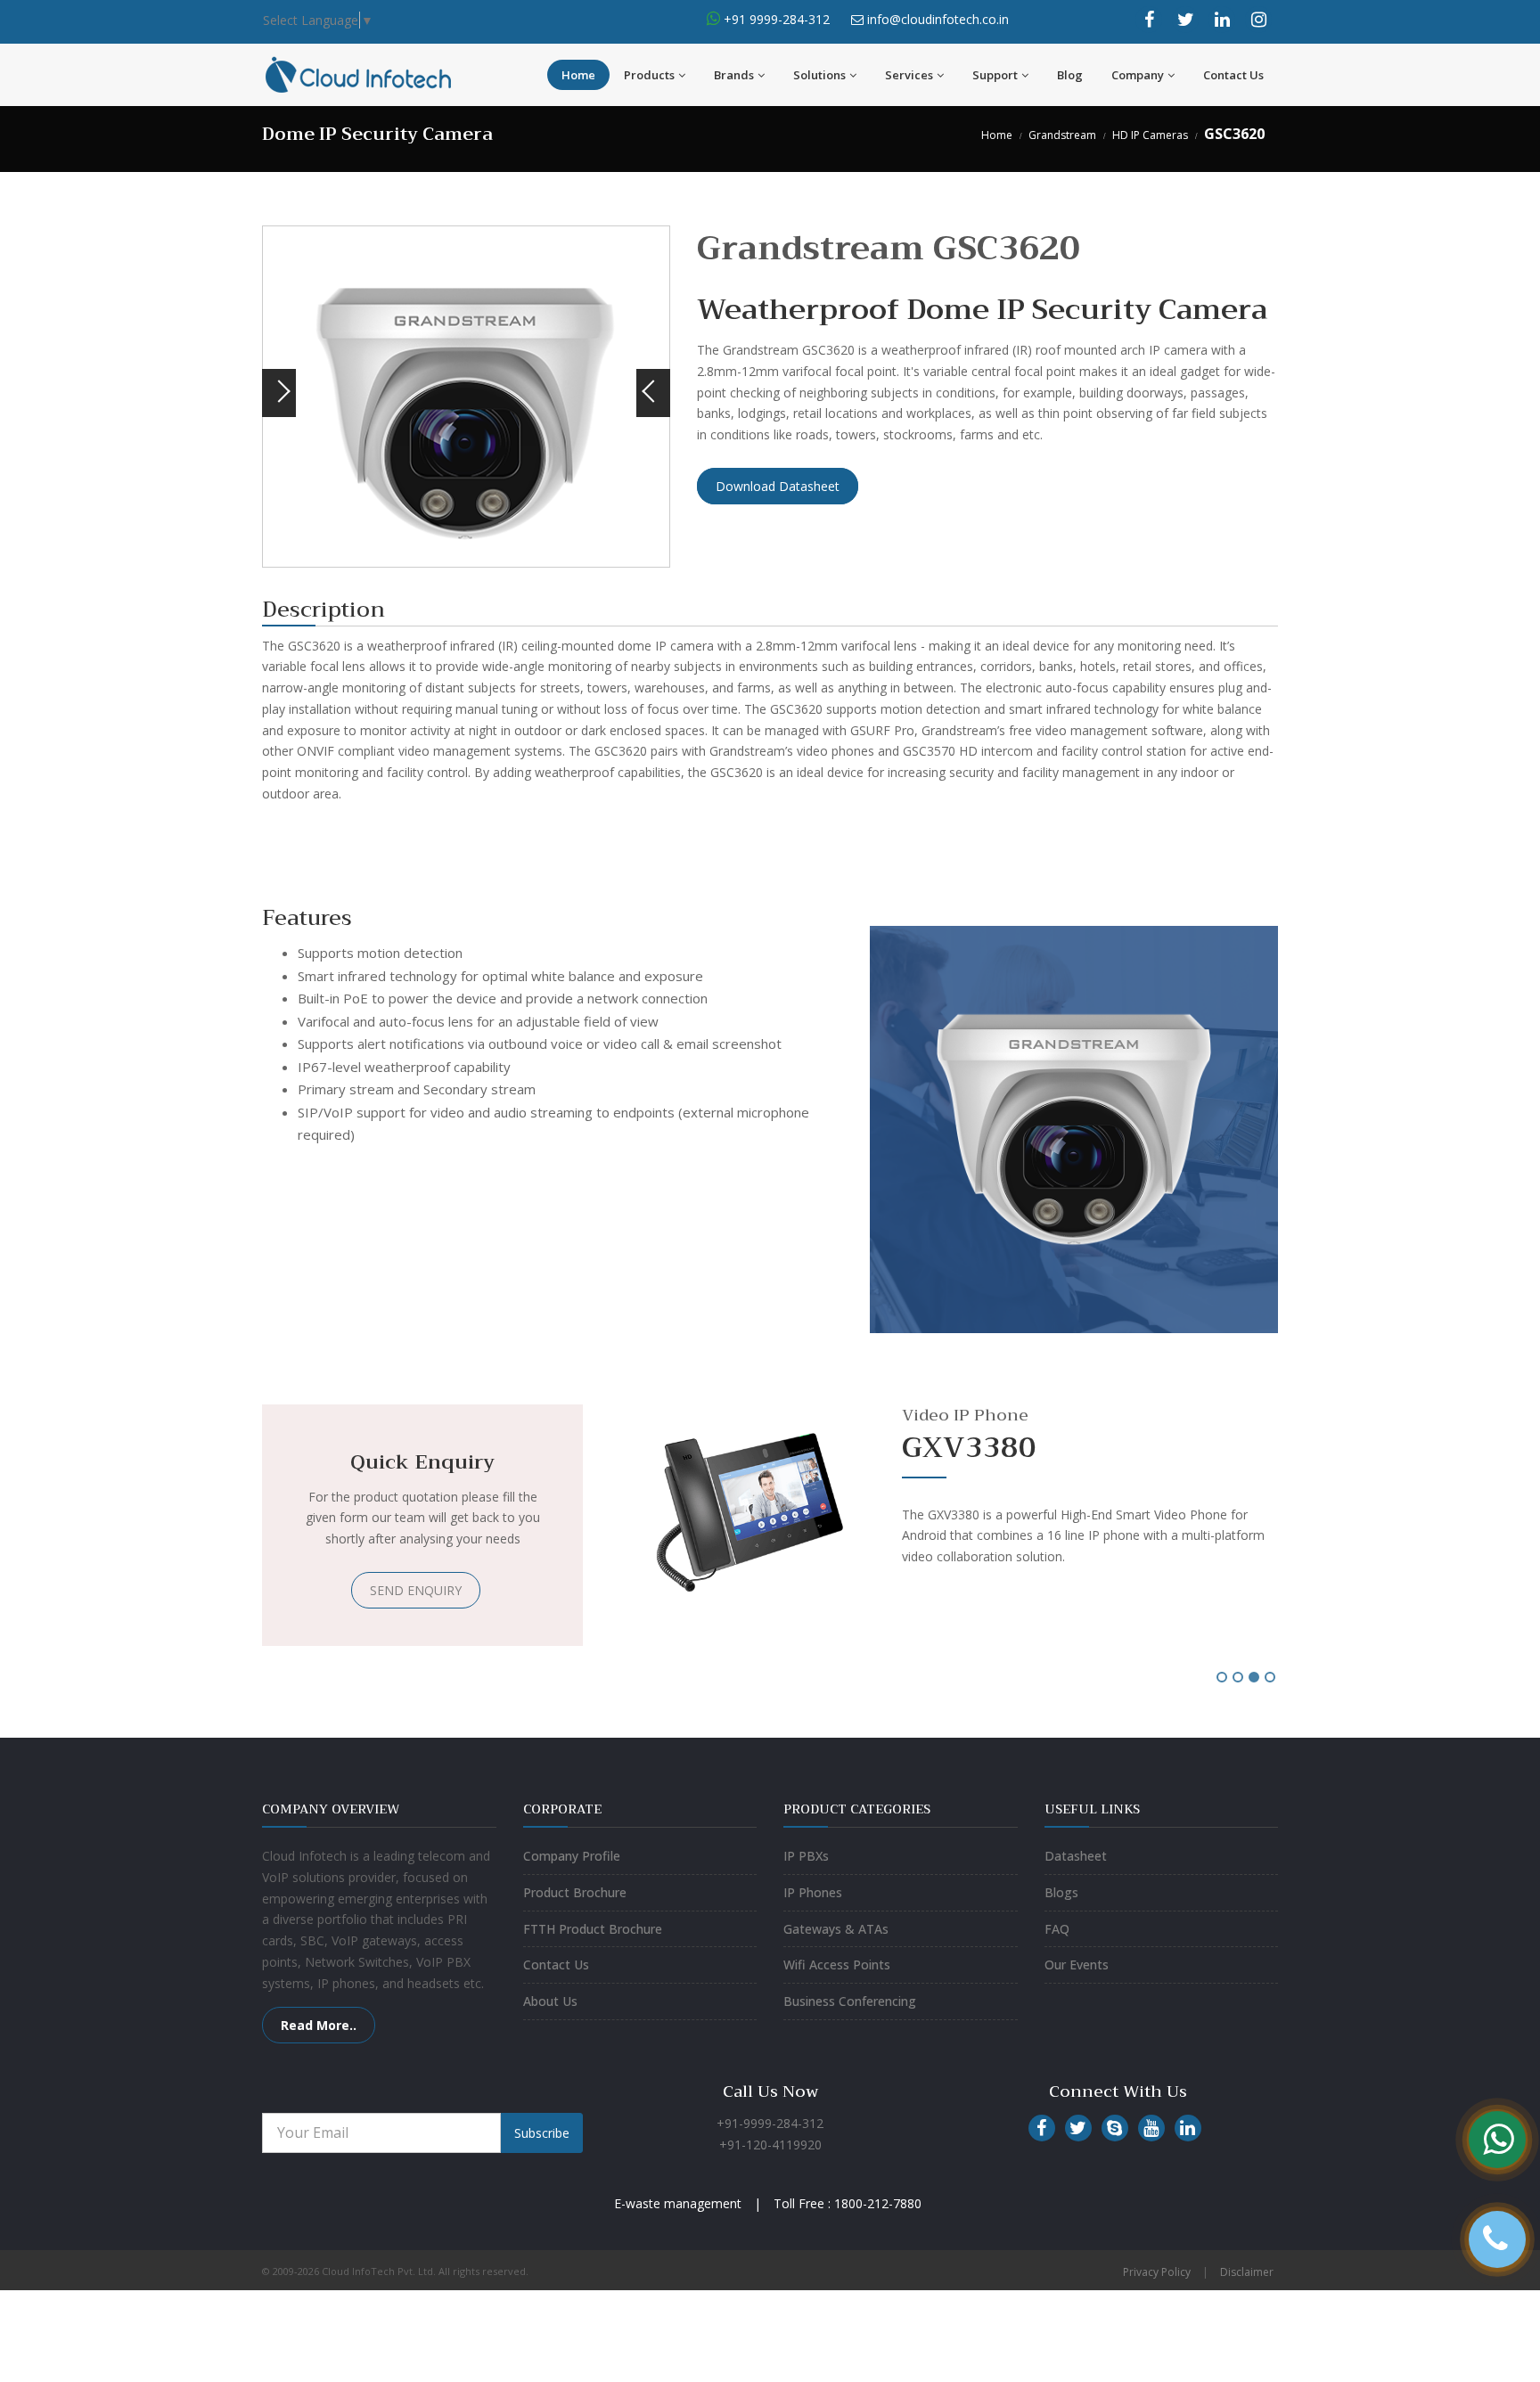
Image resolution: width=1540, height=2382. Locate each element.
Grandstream (1062, 135)
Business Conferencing (850, 2001)
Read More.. (319, 2025)
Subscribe (542, 2133)
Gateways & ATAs (836, 1929)
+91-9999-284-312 (770, 2123)
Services (909, 75)
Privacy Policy (1157, 2272)
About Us (550, 2001)
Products (649, 75)
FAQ (1057, 1929)
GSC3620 (1234, 134)
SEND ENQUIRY (416, 1590)
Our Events (1077, 1965)
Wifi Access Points (837, 1965)
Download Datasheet (778, 486)
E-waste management (678, 2203)
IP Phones (813, 1892)
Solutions (819, 75)
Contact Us (1233, 75)
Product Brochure (575, 1892)
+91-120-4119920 (770, 2145)
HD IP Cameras (1150, 135)
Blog (1070, 75)
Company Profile (572, 1856)
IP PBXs (806, 1856)
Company (1138, 75)
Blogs (1061, 1892)
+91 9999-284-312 (775, 19)
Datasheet (1076, 1856)
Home (578, 75)
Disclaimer (1247, 2272)
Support (995, 75)
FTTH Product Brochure (593, 1929)
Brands (734, 75)
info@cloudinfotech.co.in (938, 19)
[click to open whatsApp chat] (713, 19)
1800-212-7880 (878, 2203)
